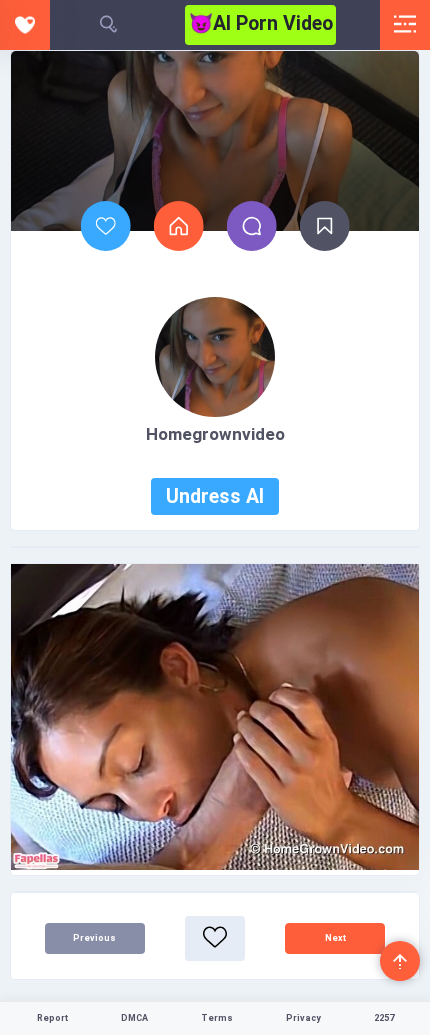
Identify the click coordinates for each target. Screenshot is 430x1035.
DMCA (134, 1018)
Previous (94, 938)
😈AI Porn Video (261, 23)
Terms (217, 1018)
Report (52, 1018)
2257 (384, 1018)
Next (335, 938)
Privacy (303, 1018)
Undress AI (215, 496)
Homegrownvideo (215, 434)
